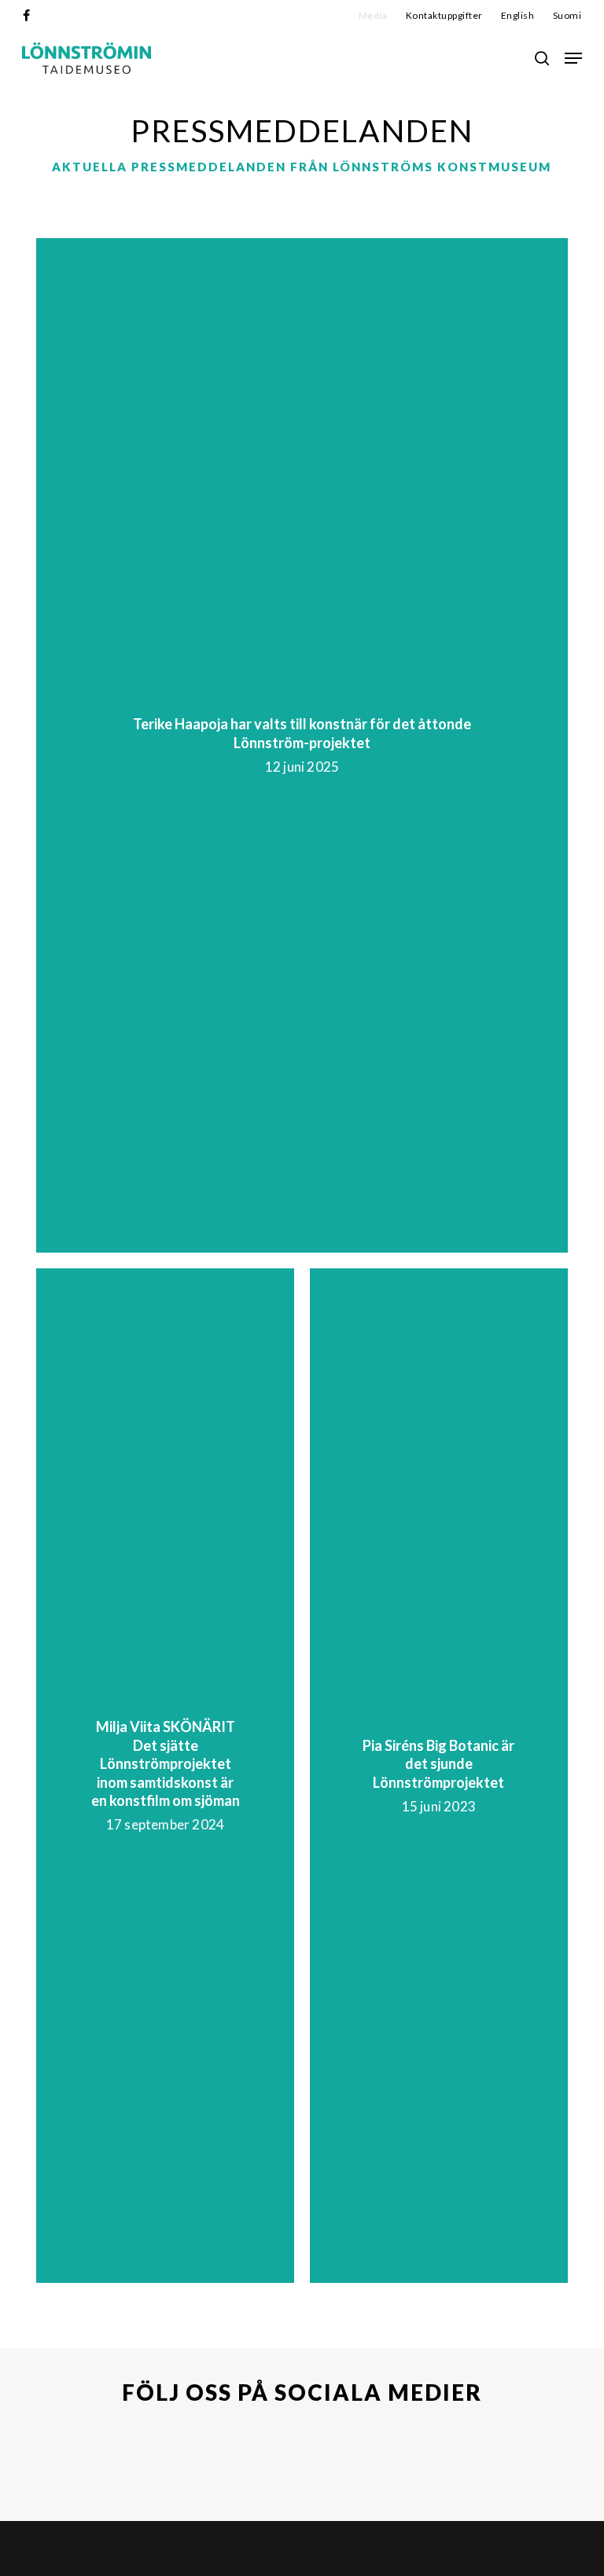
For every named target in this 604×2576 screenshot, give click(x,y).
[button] (573, 58)
